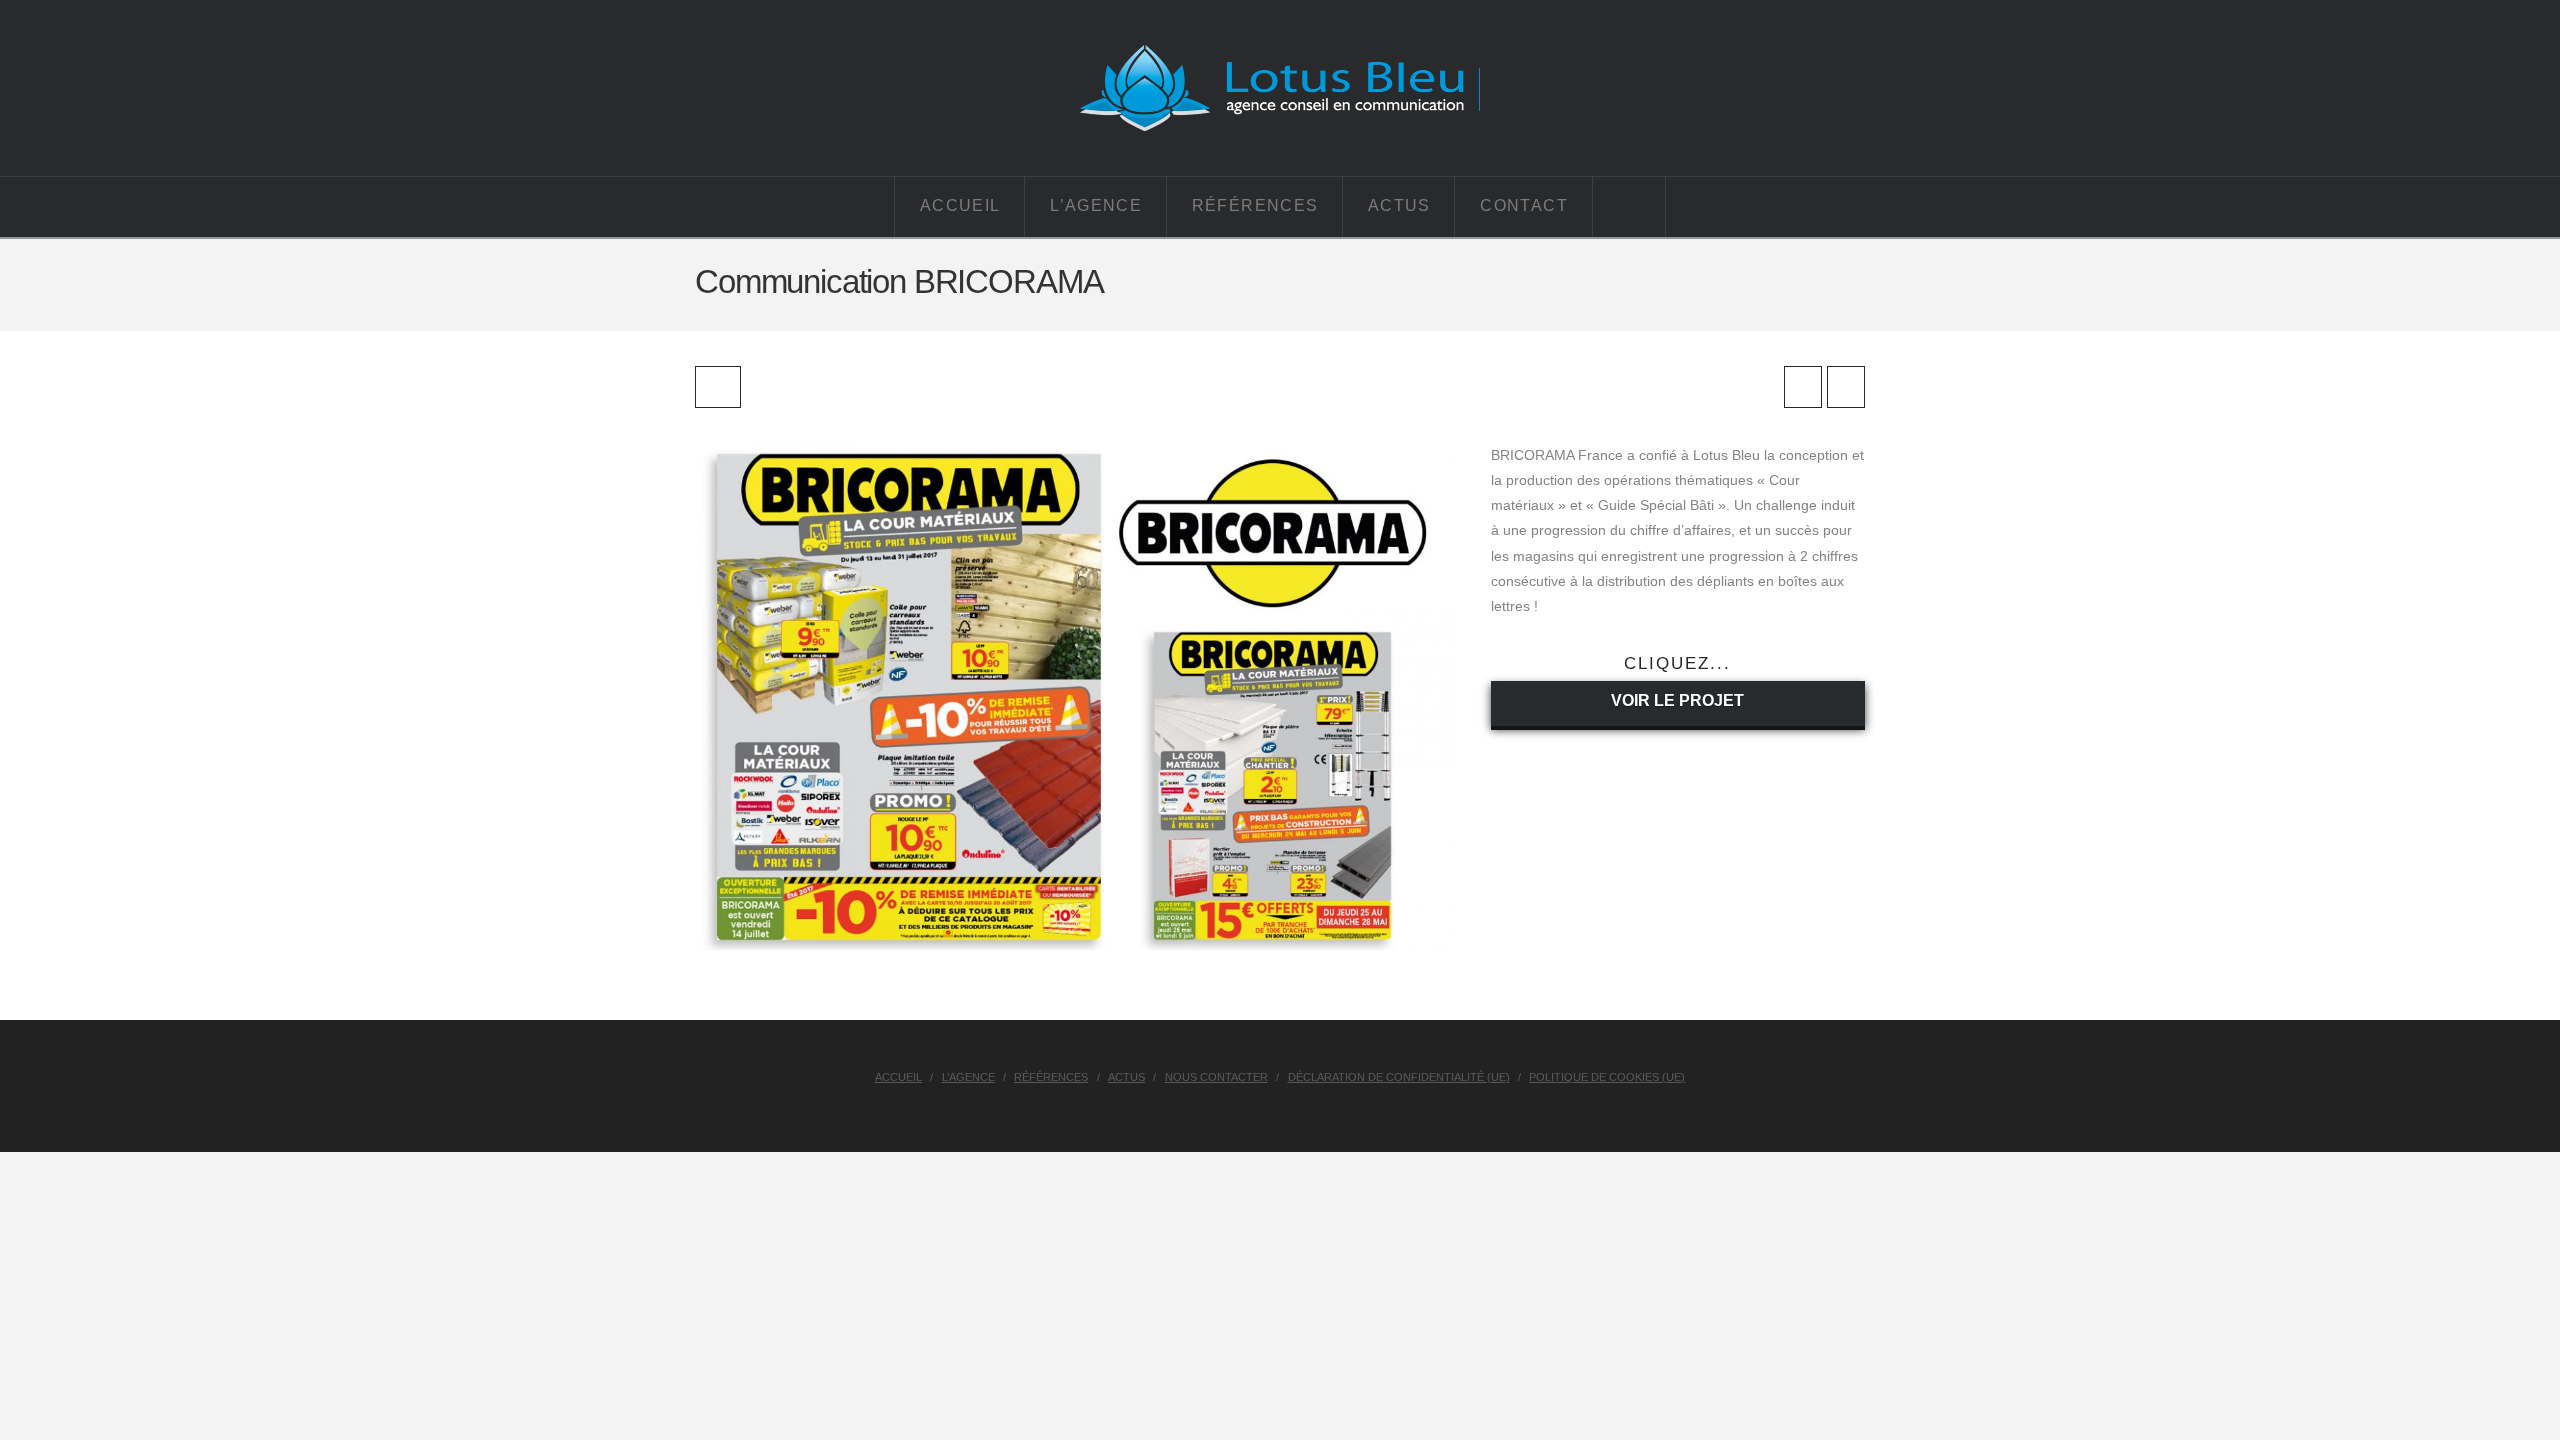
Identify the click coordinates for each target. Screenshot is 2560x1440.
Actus (1126, 1077)
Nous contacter (1216, 1077)
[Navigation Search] (1629, 207)
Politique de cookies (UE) (1607, 1077)
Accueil (898, 1077)
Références (1051, 1077)
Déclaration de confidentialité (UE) (1399, 1077)
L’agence (968, 1077)
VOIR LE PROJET (1677, 700)
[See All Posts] (718, 387)
